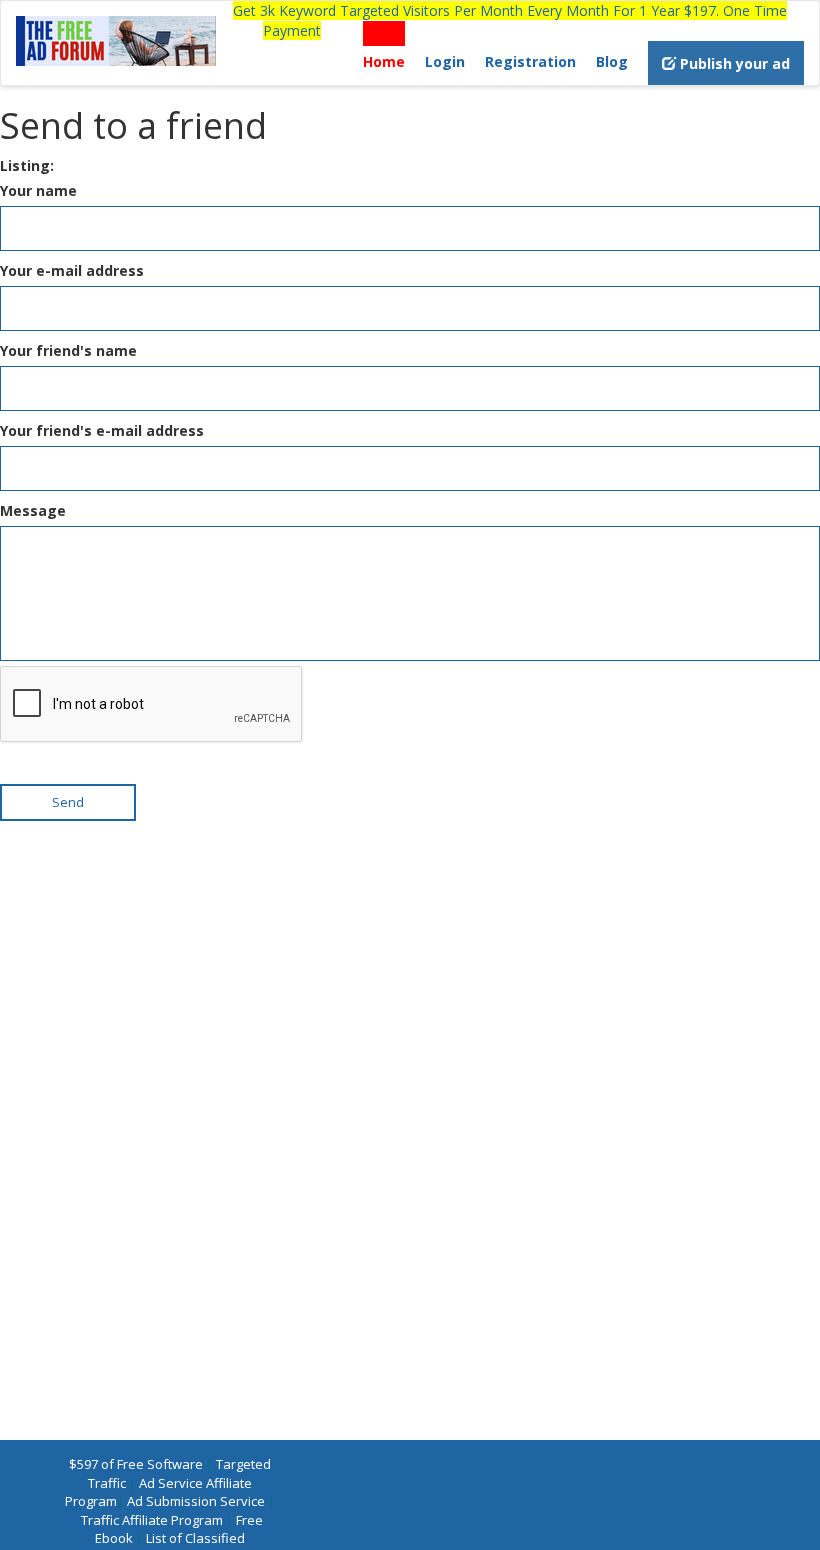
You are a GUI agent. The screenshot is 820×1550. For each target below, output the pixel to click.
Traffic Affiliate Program (152, 1520)
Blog (612, 61)
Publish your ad (733, 63)
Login (445, 61)
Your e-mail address (72, 270)
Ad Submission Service (196, 1501)
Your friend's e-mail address (102, 430)
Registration (530, 61)
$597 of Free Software (136, 1464)
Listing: (27, 165)
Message (33, 510)
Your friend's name (68, 350)
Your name (38, 190)
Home (384, 61)
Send (68, 802)
